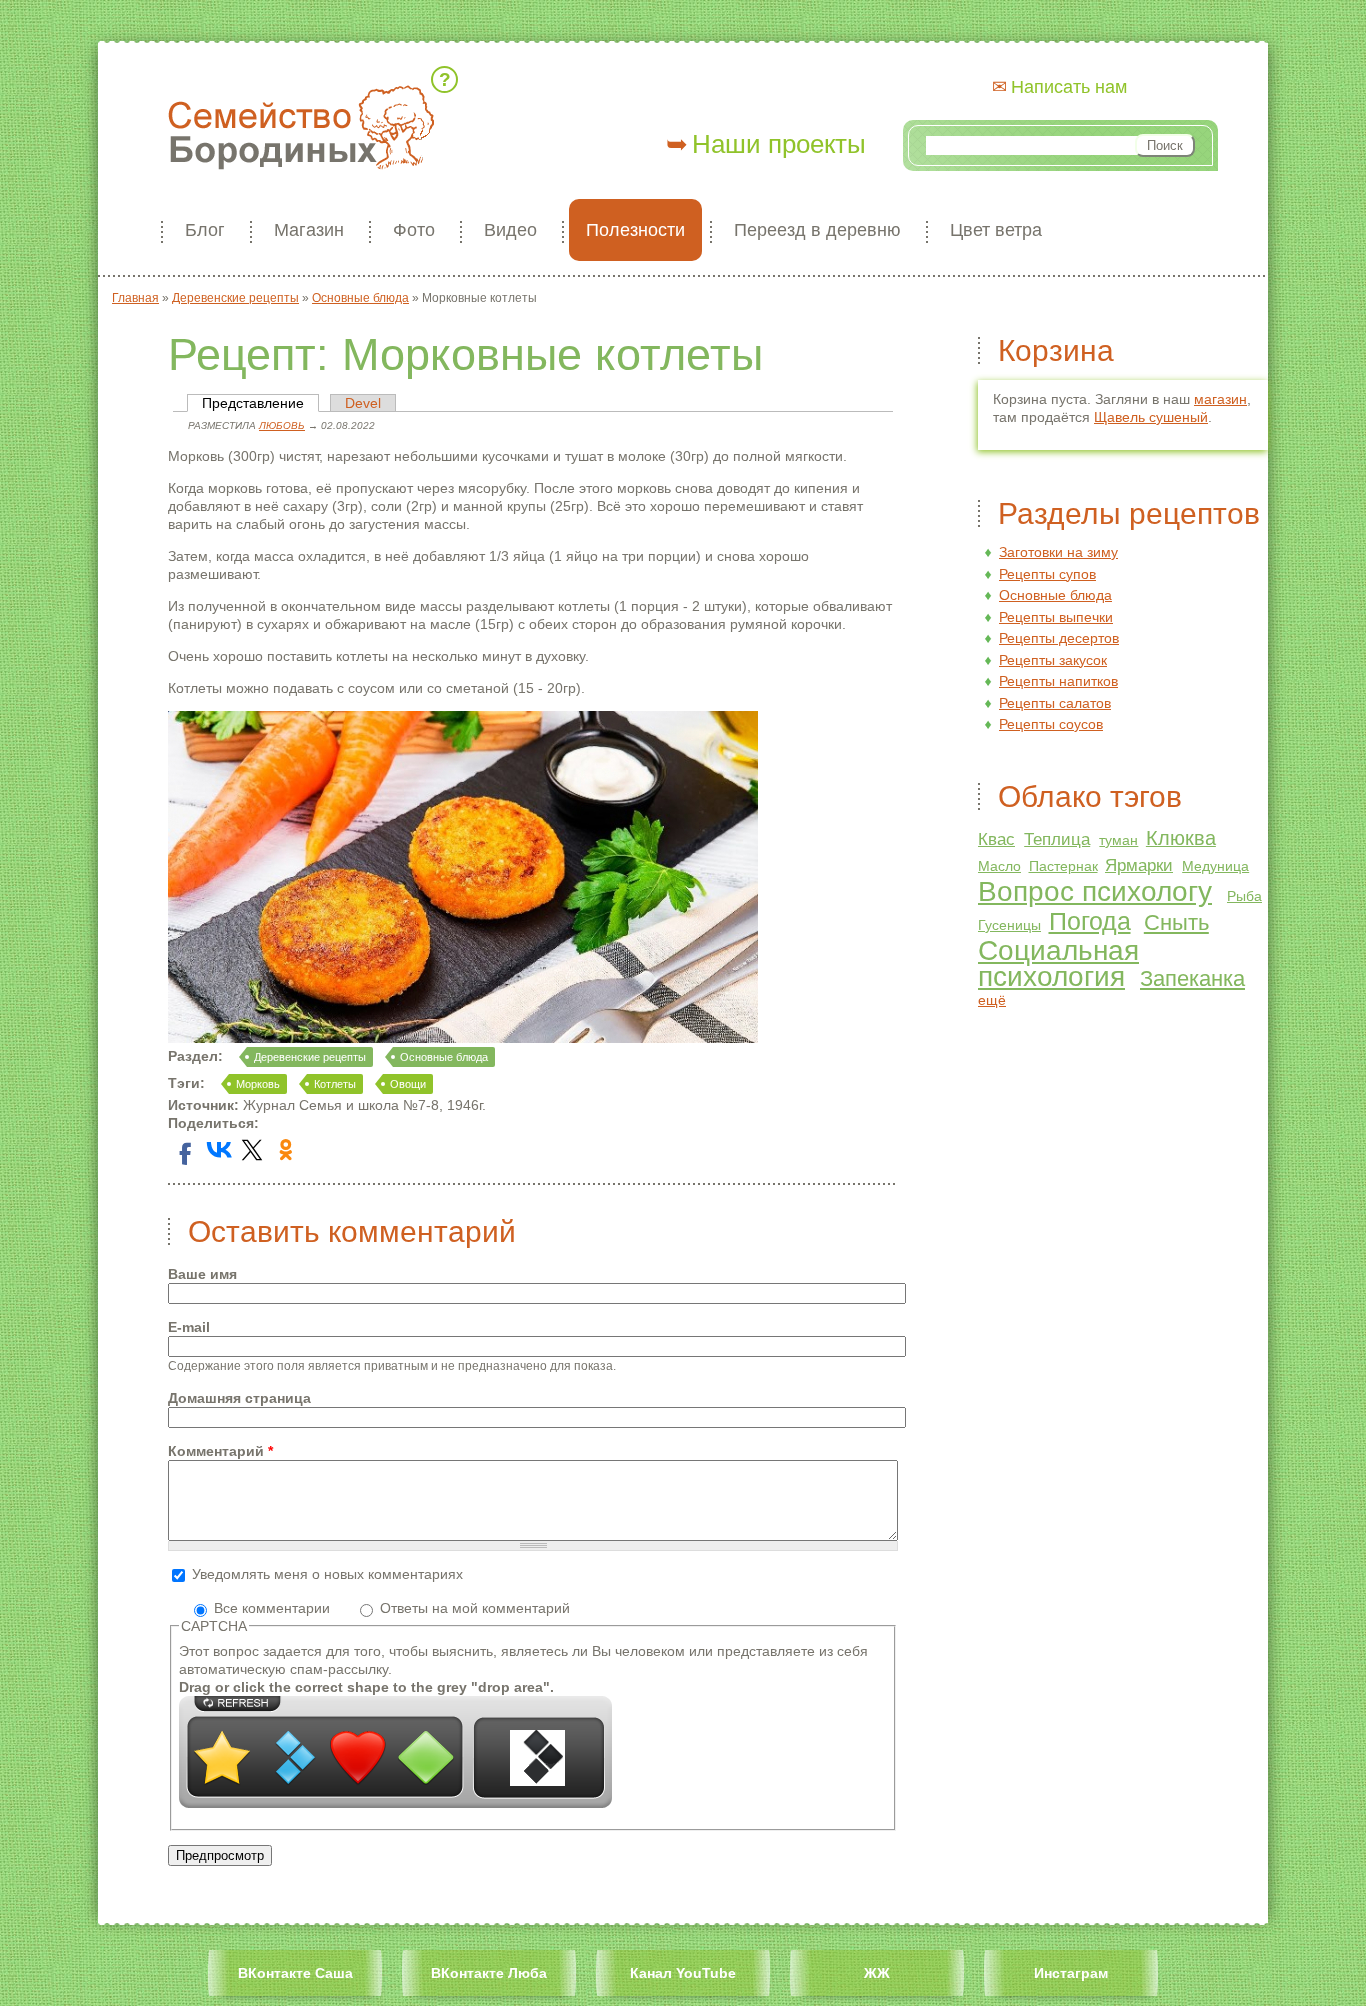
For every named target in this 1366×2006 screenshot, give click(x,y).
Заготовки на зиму (1058, 552)
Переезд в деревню (817, 230)
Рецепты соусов (1051, 724)
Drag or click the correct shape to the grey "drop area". (366, 1687)
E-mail (189, 1327)
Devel (363, 403)
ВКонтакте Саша (295, 1973)
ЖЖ (877, 1973)
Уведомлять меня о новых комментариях (327, 1574)
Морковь (258, 1084)
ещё (992, 1000)
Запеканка (1192, 978)
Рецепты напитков (1058, 681)
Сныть (1176, 922)
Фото (414, 230)
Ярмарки (1139, 865)
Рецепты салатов (1055, 703)
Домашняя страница (239, 1398)
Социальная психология (1058, 963)
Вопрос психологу (1095, 891)
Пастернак (1063, 866)
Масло (999, 866)
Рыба (1244, 896)
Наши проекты (779, 144)
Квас (996, 839)
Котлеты (335, 1084)
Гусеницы (1009, 925)
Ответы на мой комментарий (475, 1608)
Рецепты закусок (1053, 660)
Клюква (1181, 838)
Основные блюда (444, 1057)
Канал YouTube (683, 1973)
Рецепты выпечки (1056, 617)
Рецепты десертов (1059, 638)
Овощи (408, 1084)
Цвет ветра (996, 230)
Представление (260, 403)
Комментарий (220, 1451)
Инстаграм (1071, 1973)
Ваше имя (202, 1274)
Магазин (309, 230)
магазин (1220, 399)
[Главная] (301, 129)
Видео (510, 230)
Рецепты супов (1047, 574)
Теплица (1057, 839)
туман (1118, 840)
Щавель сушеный (1151, 417)
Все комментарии (274, 1608)
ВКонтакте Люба (489, 1973)
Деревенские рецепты (310, 1057)
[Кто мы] (448, 79)
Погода (1090, 921)
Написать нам (1069, 87)
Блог (205, 230)
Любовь (282, 425)
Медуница (1215, 866)
